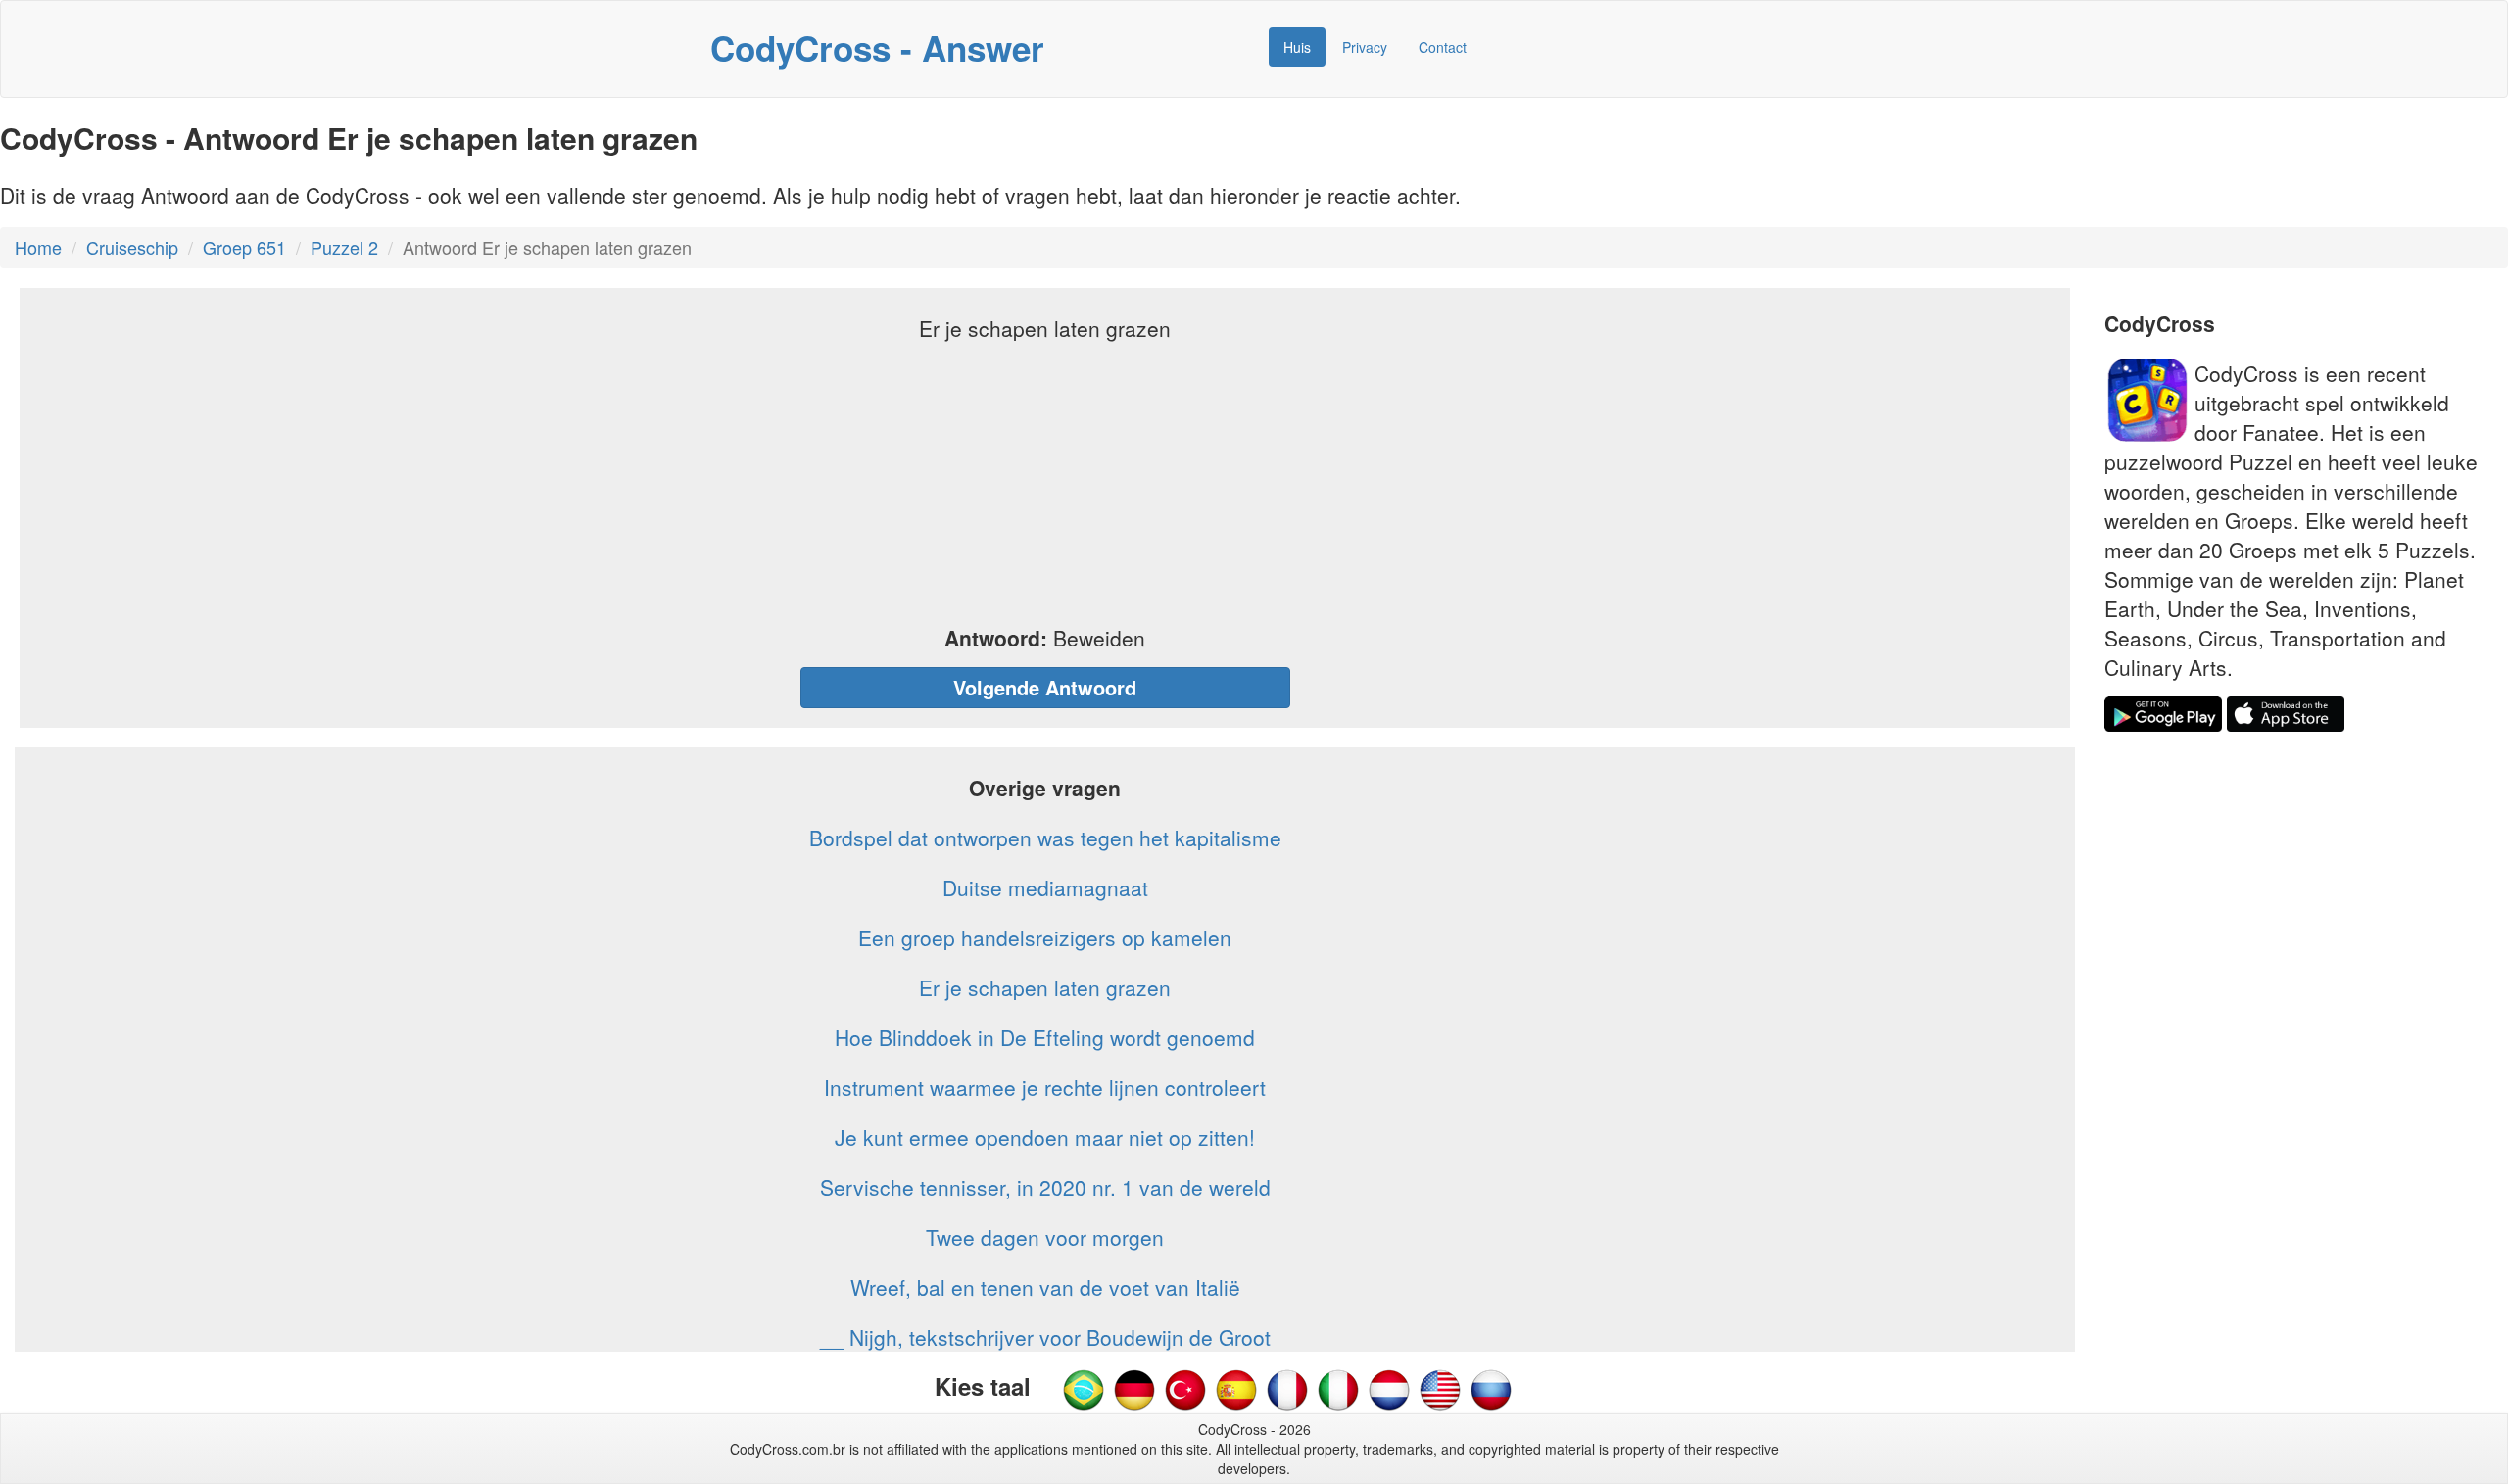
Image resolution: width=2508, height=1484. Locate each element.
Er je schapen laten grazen (1045, 987)
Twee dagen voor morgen (1045, 1237)
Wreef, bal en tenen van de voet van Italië (1045, 1287)
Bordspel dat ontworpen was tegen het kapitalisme (1045, 838)
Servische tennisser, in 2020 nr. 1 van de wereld (1045, 1187)
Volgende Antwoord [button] (1045, 687)
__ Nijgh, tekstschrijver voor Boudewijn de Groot (1045, 1337)
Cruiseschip (132, 247)
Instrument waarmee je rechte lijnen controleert (1045, 1087)
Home (38, 247)
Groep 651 (244, 247)
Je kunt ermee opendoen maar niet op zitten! (1045, 1137)
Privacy (1365, 47)
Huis (1297, 47)
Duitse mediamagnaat (1045, 887)
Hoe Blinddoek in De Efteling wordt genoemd (1045, 1037)
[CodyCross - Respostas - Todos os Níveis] (1084, 1388)
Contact (1443, 47)
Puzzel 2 (344, 247)
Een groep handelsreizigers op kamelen (1045, 937)
